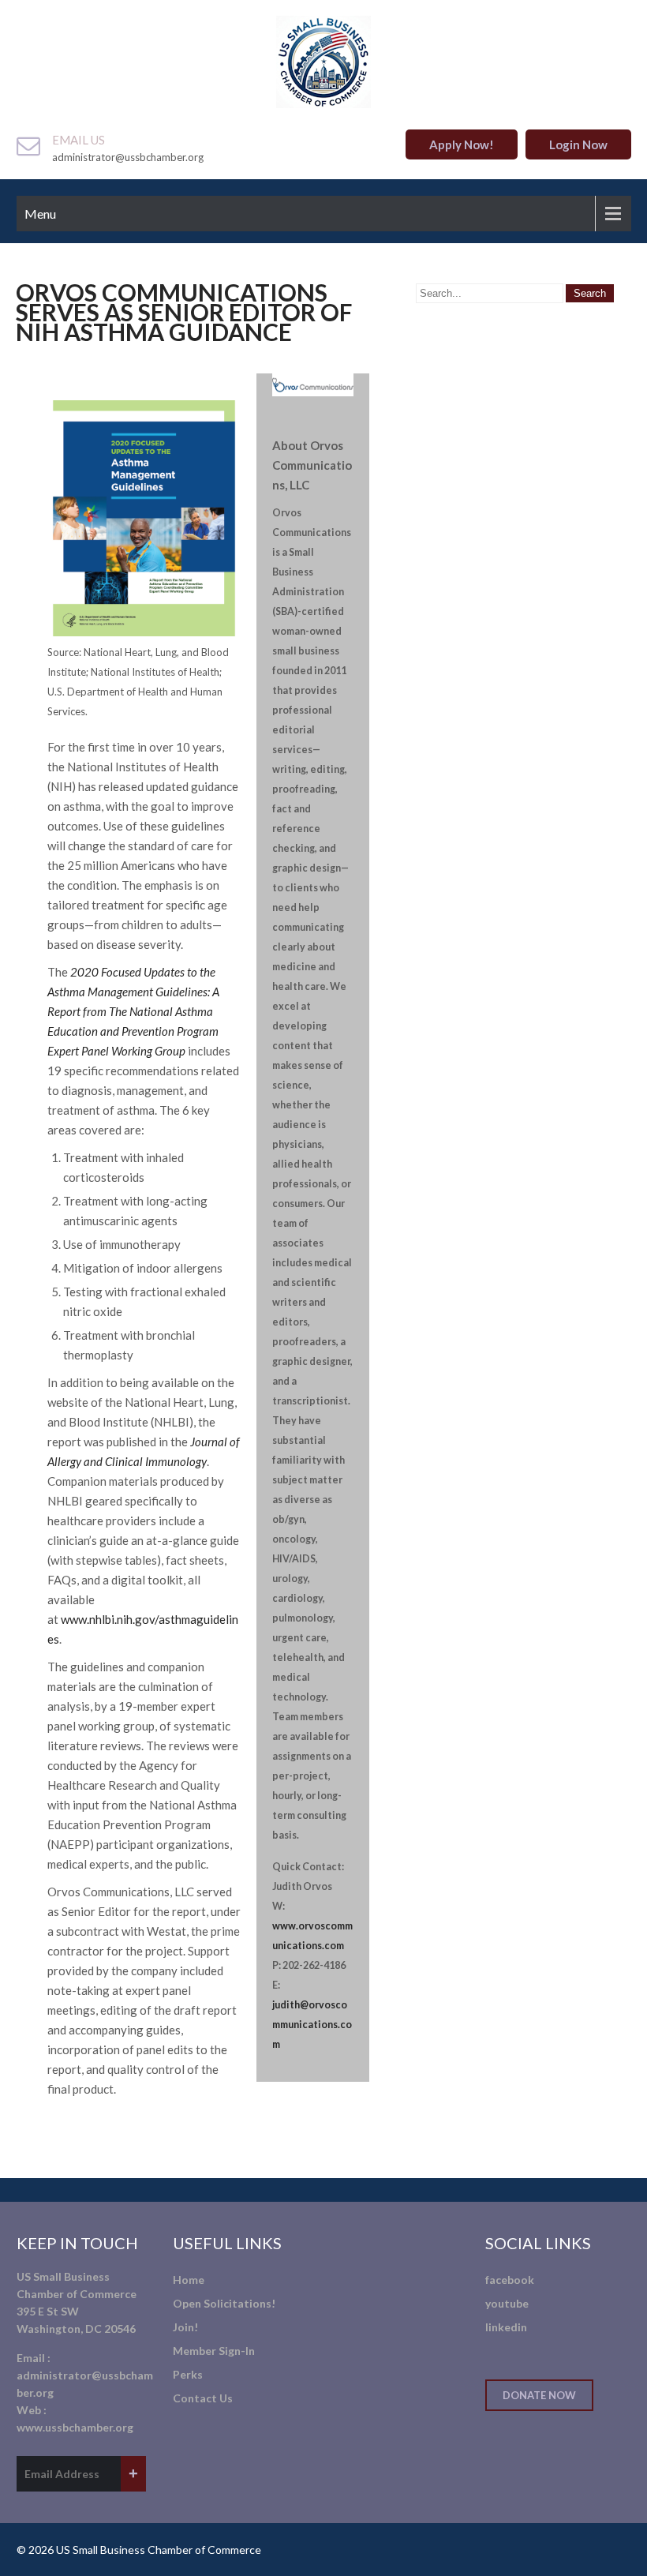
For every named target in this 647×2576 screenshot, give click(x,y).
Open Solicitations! (224, 2303)
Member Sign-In (214, 2351)
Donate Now (539, 2395)
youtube (507, 2303)
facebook (510, 2280)
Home (189, 2280)
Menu (40, 214)
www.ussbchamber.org (75, 2427)
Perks (188, 2374)
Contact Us (203, 2398)
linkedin (506, 2327)
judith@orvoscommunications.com (312, 2025)
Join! (185, 2327)
